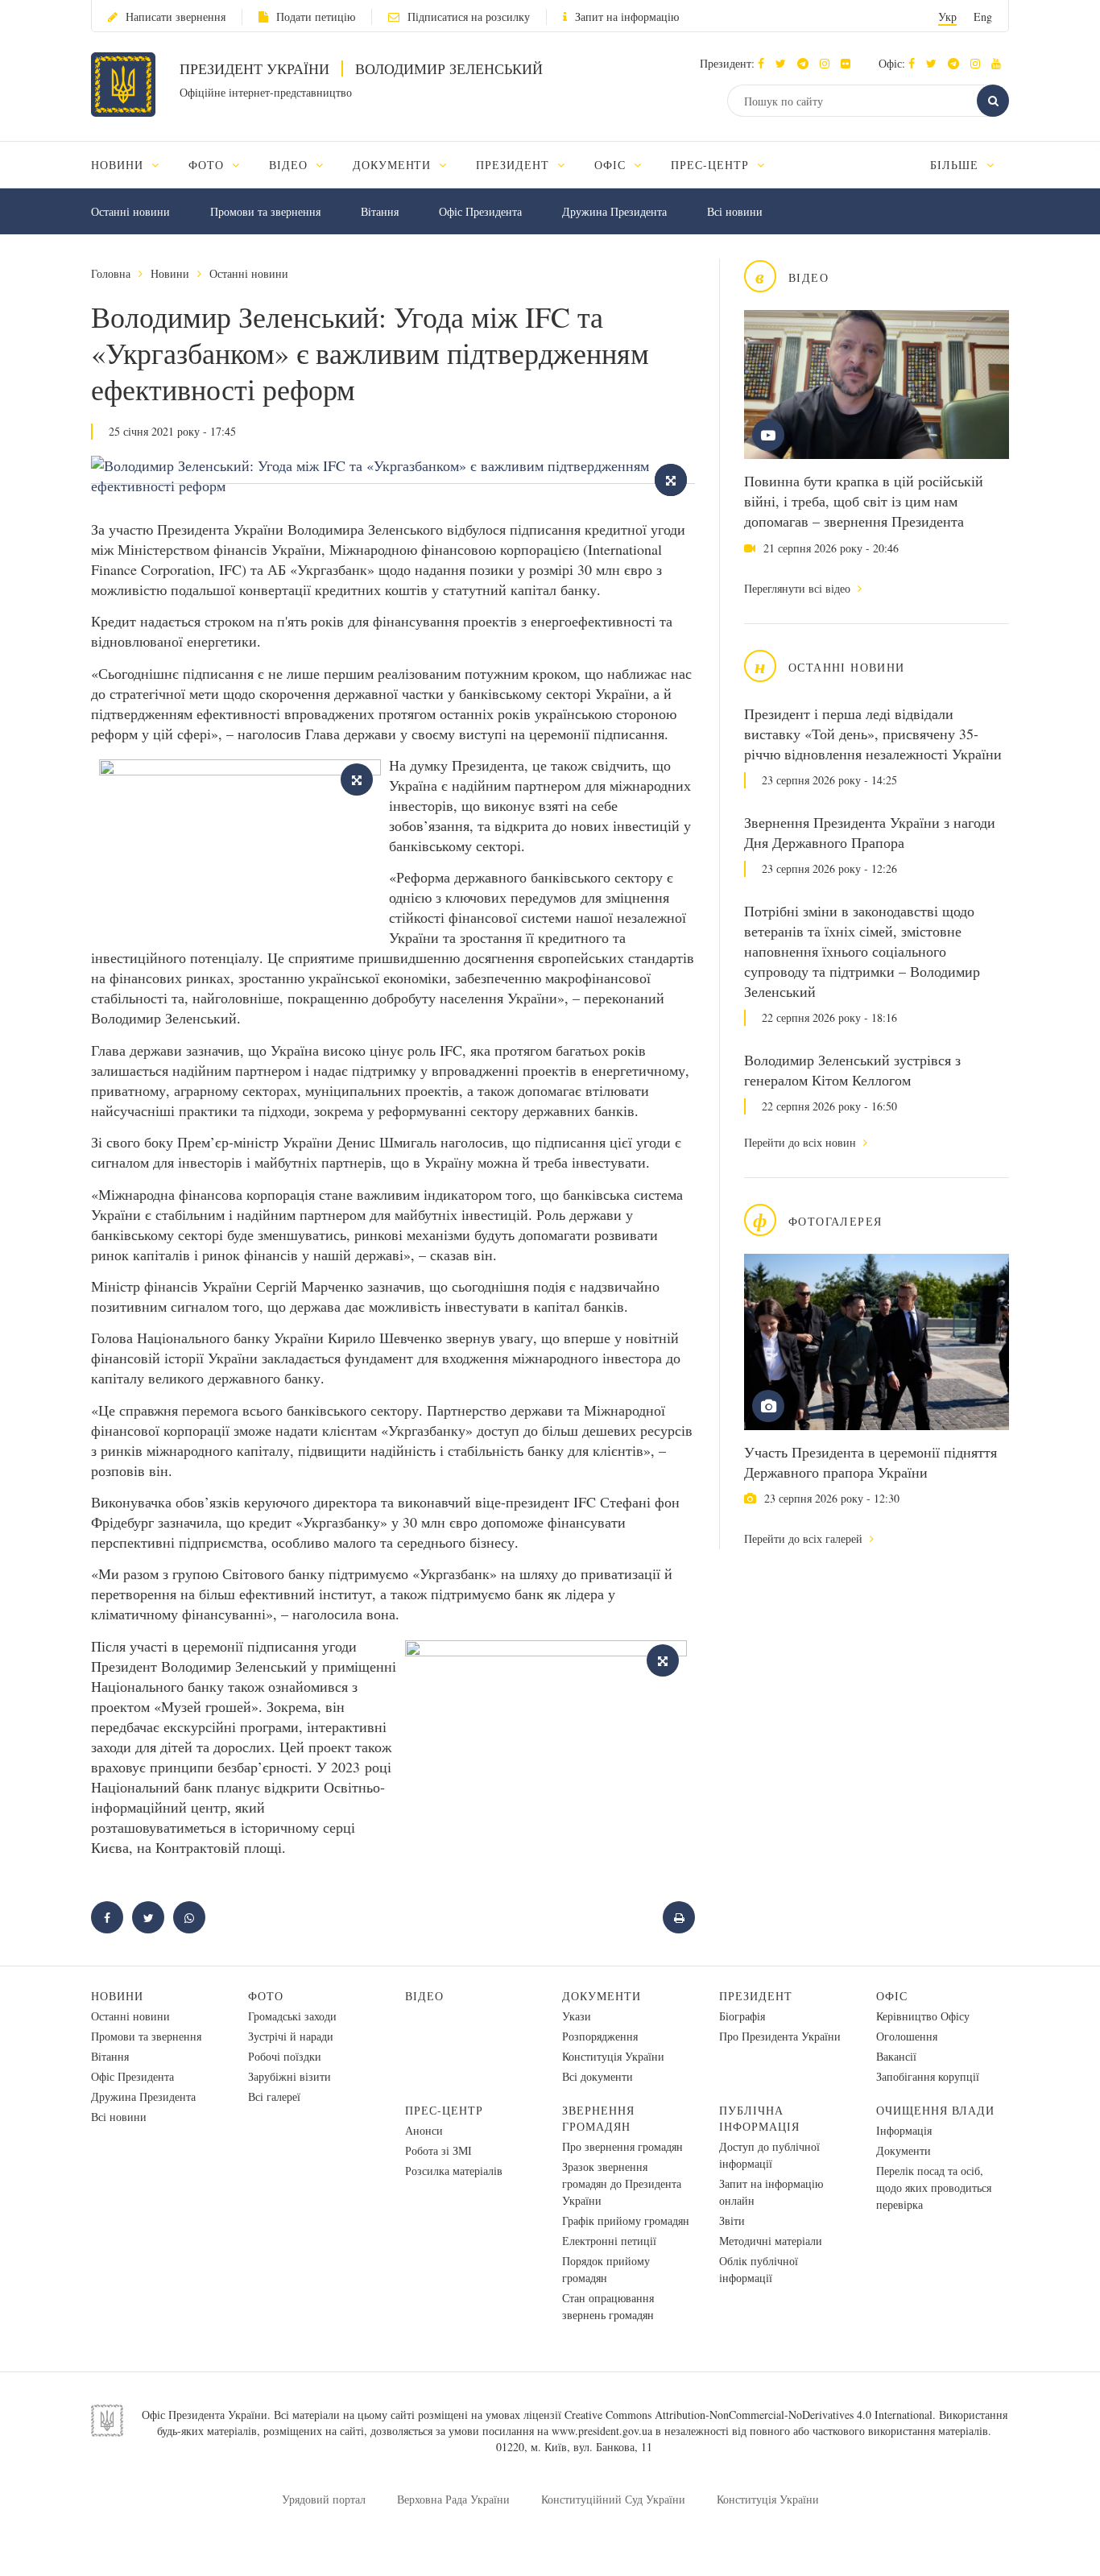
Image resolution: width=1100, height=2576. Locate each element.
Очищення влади (935, 2110)
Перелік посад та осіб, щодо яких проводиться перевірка (934, 2187)
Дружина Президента (614, 211)
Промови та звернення (265, 211)
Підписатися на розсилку (469, 17)
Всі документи (598, 2076)
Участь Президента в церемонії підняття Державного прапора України (870, 1462)
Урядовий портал (324, 2499)
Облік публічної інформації (759, 2269)
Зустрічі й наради (291, 2036)
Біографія (742, 2016)
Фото (266, 1996)
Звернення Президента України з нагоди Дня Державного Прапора (870, 832)
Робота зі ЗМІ (438, 2150)
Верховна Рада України (453, 2499)
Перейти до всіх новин (802, 1142)
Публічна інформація (759, 2118)
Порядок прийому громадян (606, 2269)
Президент (756, 1996)
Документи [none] (394, 165)
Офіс (892, 1996)
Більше (956, 165)
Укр (947, 17)
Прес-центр (444, 2110)
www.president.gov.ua (602, 2431)
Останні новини (130, 211)
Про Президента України (780, 2036)
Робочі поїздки (285, 2056)
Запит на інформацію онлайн (771, 2192)
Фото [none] (208, 165)
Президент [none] (515, 165)
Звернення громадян (598, 2118)
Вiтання (380, 211)
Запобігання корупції (928, 2076)
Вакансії (896, 2056)
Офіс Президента (480, 211)
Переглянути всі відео (799, 588)
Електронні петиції (609, 2241)
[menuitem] (132, 165)
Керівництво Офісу (923, 2016)
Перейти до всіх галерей (805, 1538)
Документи (602, 1996)
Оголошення (907, 2036)
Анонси (424, 2130)
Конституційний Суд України (613, 2499)
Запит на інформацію (627, 17)
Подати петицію (316, 17)
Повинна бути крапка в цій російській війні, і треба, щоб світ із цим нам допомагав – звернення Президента (864, 501)
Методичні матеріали (771, 2241)
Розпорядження (600, 2036)
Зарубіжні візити (289, 2076)
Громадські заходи (292, 2016)
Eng (983, 17)
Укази (577, 2016)
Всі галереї (274, 2096)
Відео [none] (290, 165)
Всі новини (735, 211)
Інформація (904, 2130)
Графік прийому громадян (626, 2220)
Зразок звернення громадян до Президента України (622, 2183)
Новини (170, 273)
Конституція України (613, 2056)
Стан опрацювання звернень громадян (608, 2306)
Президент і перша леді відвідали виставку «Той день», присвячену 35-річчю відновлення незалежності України (873, 734)
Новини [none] (119, 165)
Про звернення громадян (622, 2146)
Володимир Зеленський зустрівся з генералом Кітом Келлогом (852, 1070)
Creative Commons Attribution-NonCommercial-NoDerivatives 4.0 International (748, 2415)
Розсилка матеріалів (454, 2171)
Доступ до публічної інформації (769, 2155)
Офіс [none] (612, 165)
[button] (785, 63)
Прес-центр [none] (712, 165)
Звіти (732, 2220)
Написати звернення (176, 17)
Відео (424, 1996)
